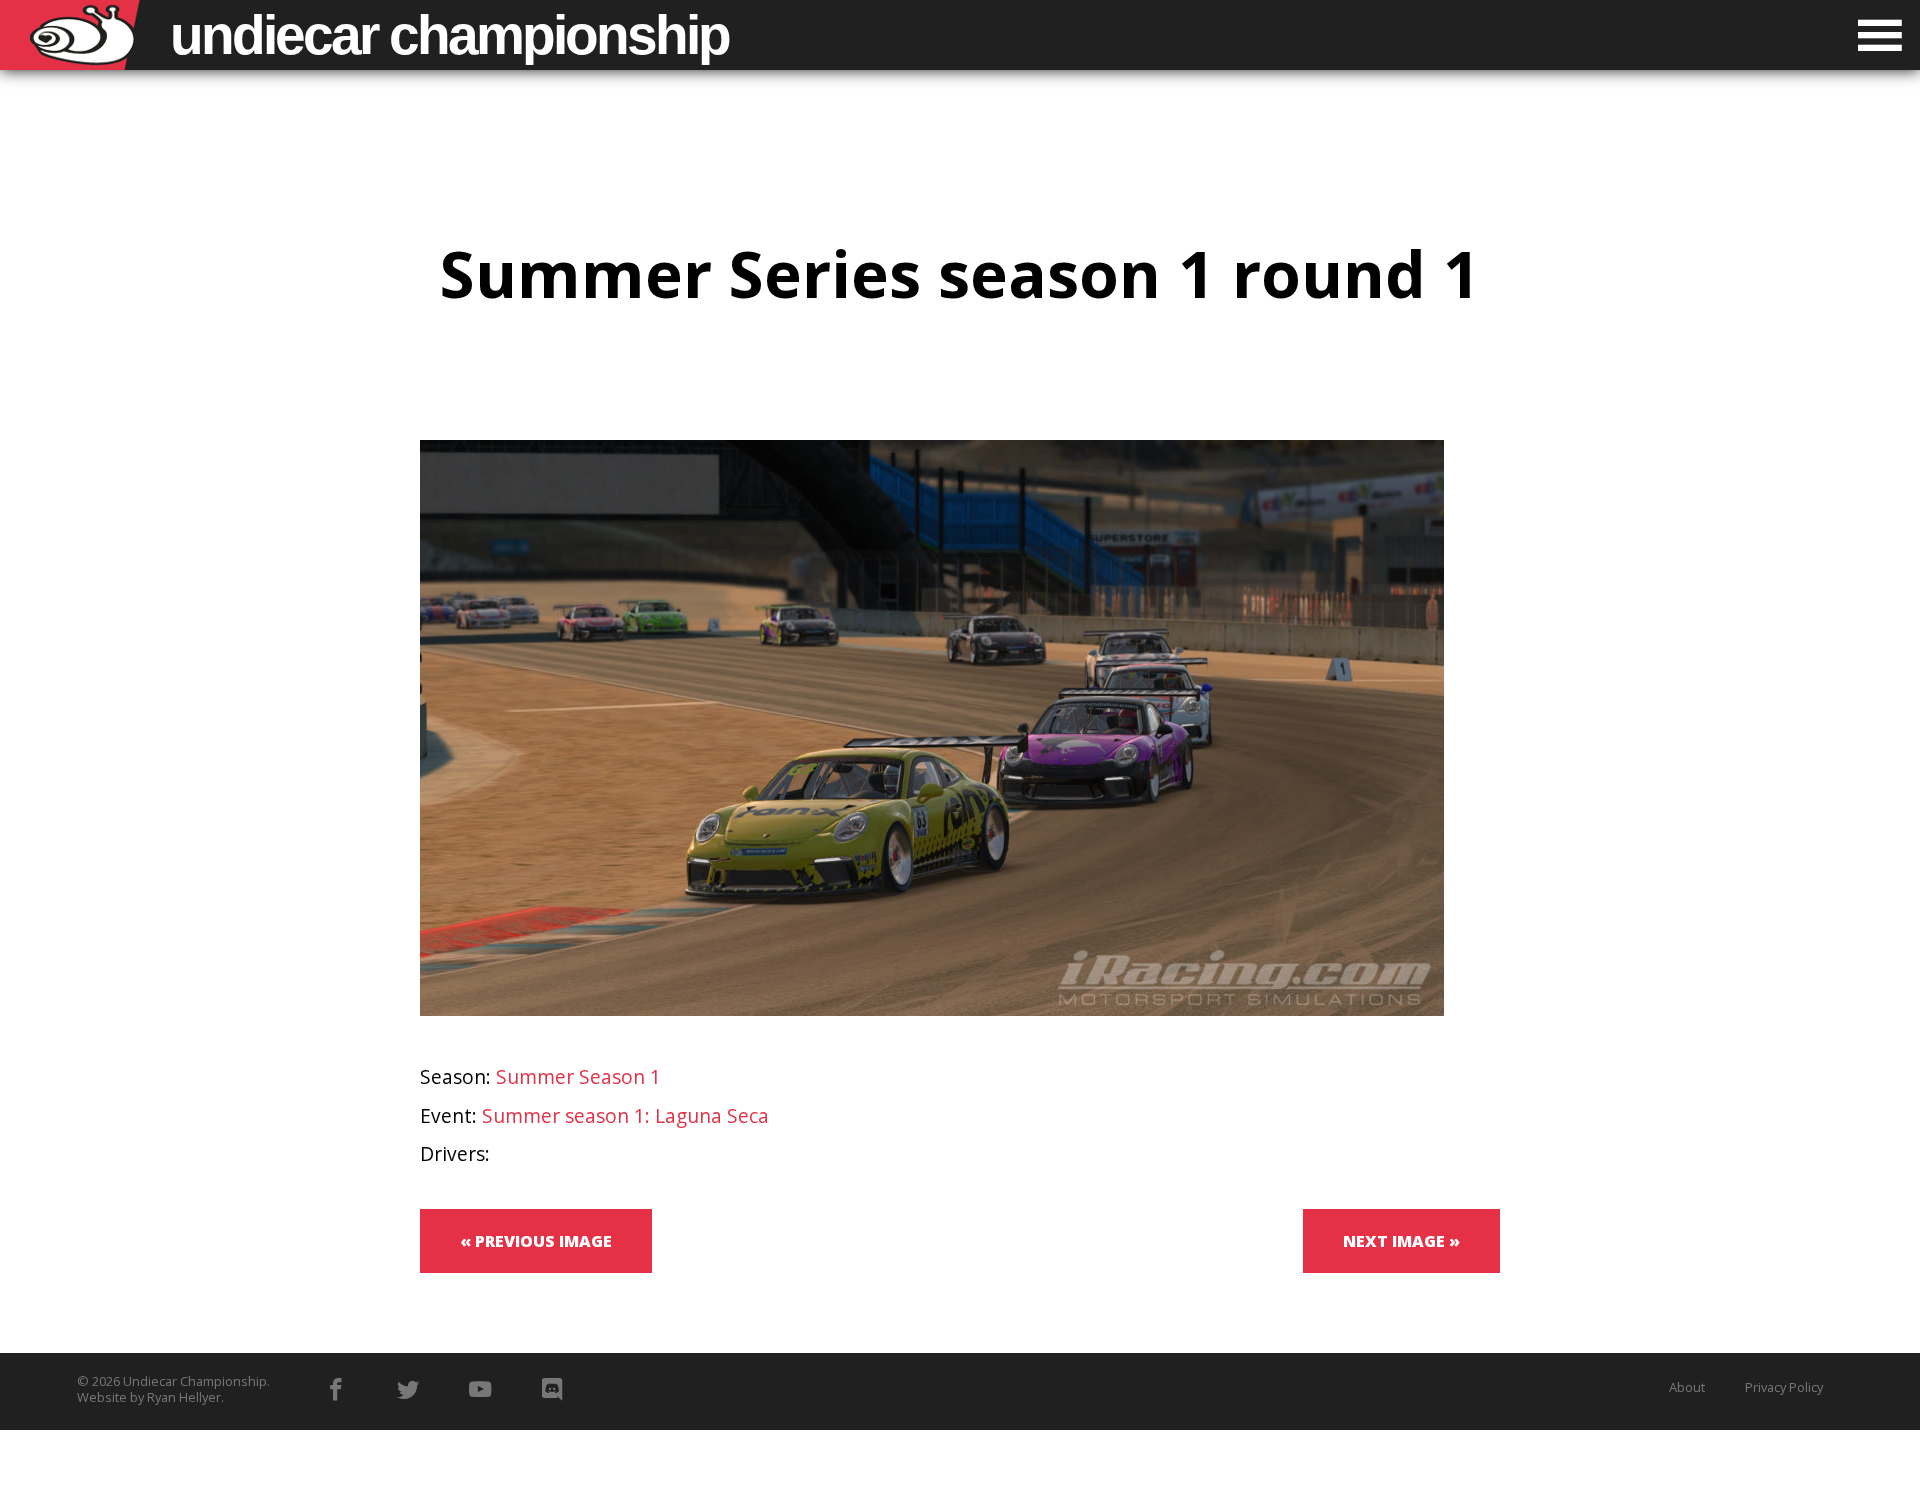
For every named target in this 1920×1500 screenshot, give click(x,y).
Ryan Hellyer (184, 1397)
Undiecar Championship (195, 1381)
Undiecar (449, 35)
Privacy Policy (1784, 1387)
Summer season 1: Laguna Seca (625, 1115)
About (1687, 1387)
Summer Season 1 (578, 1076)
